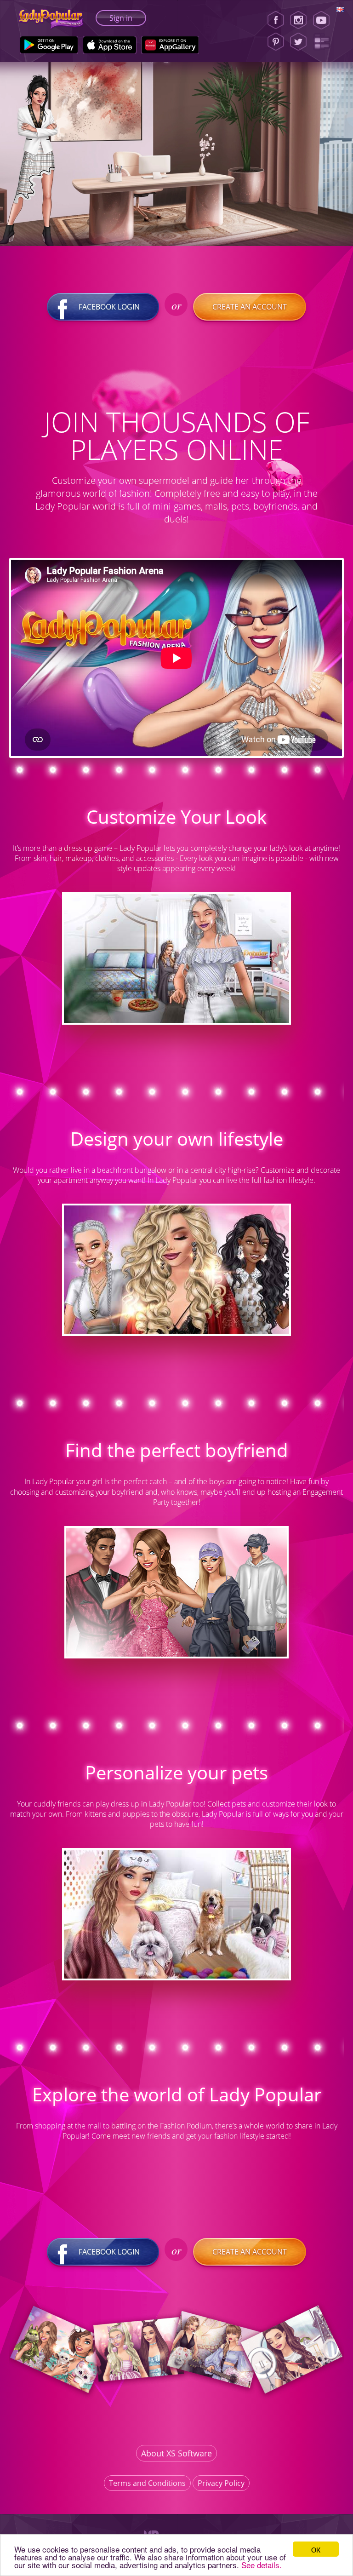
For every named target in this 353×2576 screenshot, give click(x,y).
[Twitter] (298, 42)
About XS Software (176, 2453)
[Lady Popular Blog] (324, 42)
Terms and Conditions (147, 2483)
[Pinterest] (276, 42)
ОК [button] (316, 2549)
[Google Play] (49, 45)
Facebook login (109, 307)
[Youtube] (324, 20)
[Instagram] (298, 20)
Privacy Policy (221, 2483)
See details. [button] (262, 2565)
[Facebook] (276, 20)
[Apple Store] (110, 45)
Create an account (250, 307)
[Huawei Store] (170, 45)
